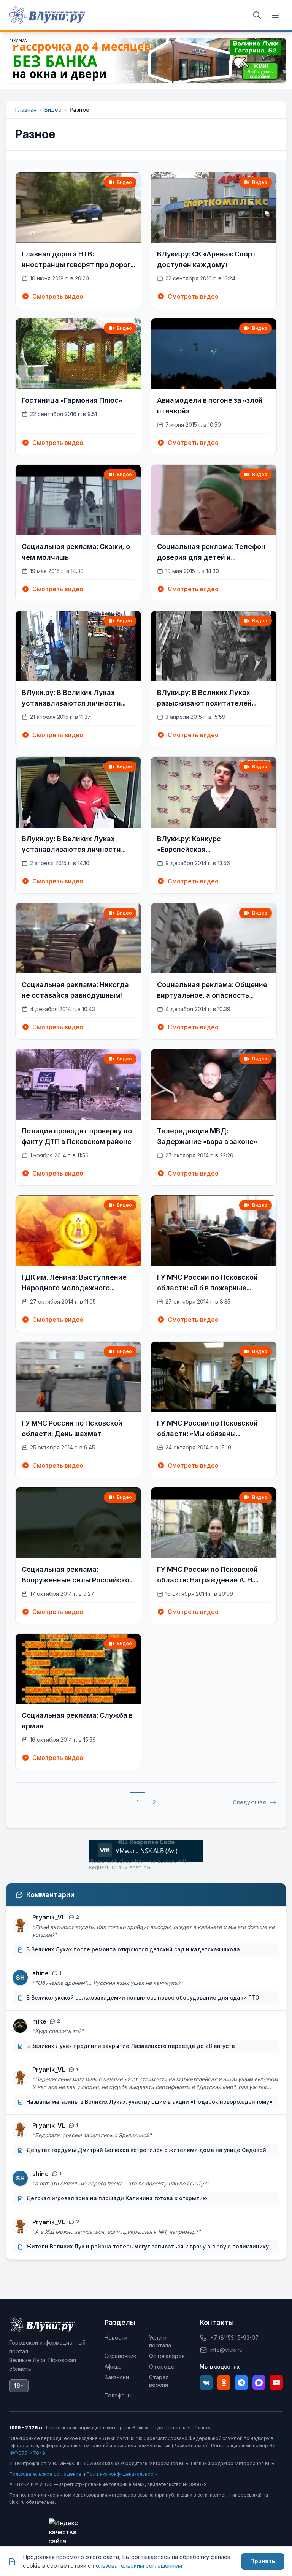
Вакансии (117, 2377)
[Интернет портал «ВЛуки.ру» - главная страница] (47, 15)
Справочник (120, 2356)
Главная (26, 110)
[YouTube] (276, 2383)
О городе (162, 2366)
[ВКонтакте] (206, 2383)
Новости (116, 2338)
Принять (263, 2561)
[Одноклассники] (224, 2383)
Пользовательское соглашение (45, 2474)
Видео (53, 110)
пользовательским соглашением (137, 2566)
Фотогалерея (167, 2356)
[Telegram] (241, 2383)
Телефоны (118, 2395)
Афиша (113, 2366)
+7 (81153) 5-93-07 (234, 2338)
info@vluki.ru (226, 2350)
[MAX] (259, 2383)
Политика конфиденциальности (122, 2474)
